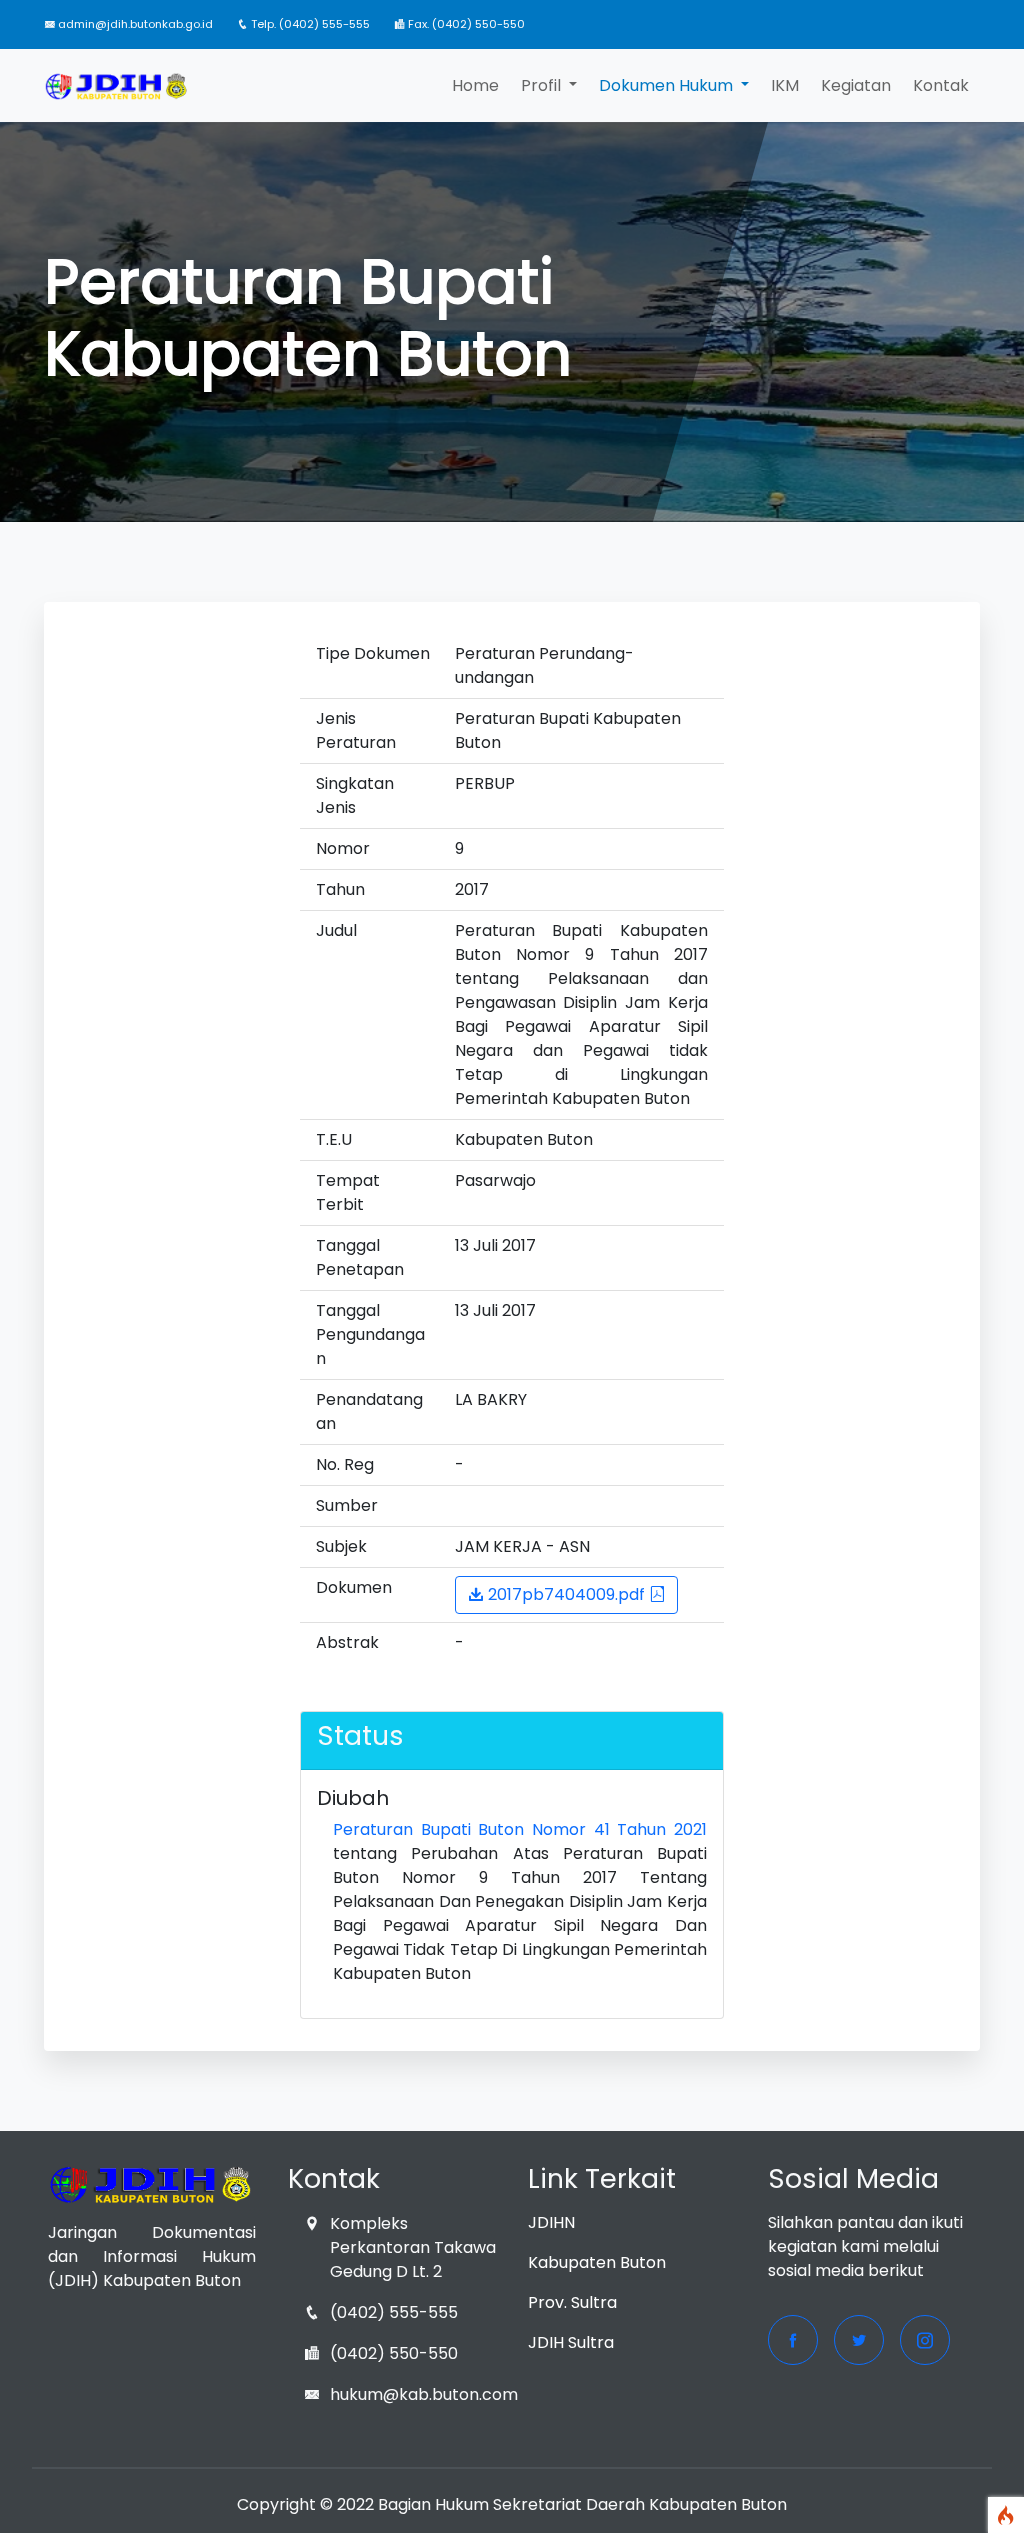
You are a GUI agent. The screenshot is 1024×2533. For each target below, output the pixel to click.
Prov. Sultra (572, 2302)
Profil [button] (543, 85)
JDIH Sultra (571, 2342)
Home (475, 85)
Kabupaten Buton (597, 2262)
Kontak (941, 85)
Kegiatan (856, 85)
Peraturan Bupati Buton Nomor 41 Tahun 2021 (520, 1829)
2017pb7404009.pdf (566, 1594)
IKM (785, 85)
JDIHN (551, 2222)
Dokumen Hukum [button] (668, 85)
